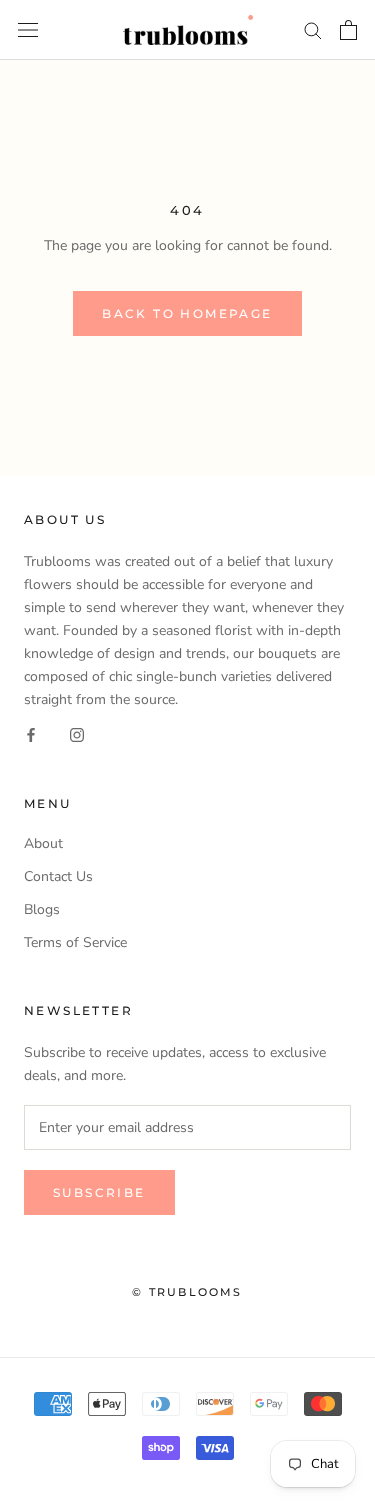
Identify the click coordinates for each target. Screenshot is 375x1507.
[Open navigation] (28, 29)
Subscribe (99, 1192)
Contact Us (58, 876)
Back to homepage (187, 313)
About (43, 843)
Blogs (42, 909)
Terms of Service (75, 942)
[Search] (313, 29)
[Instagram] (77, 733)
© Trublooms (187, 1292)
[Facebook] (31, 733)
